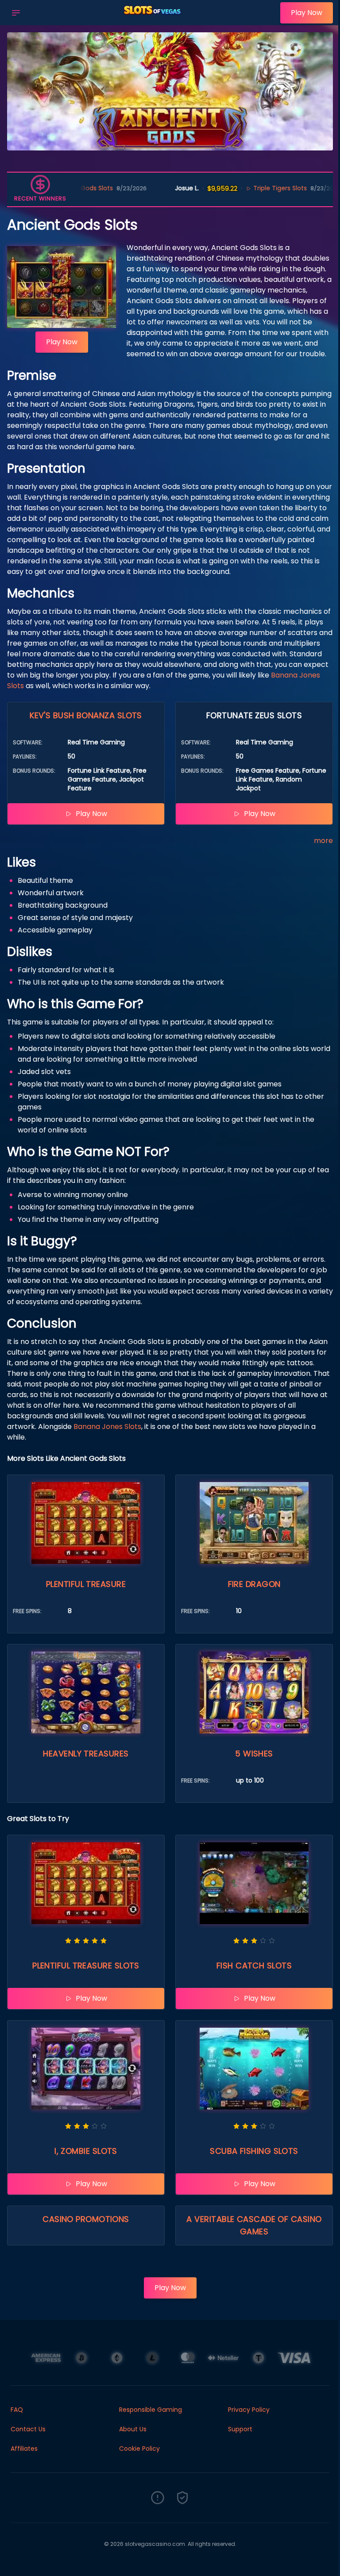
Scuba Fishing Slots (254, 2151)
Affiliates (24, 2449)
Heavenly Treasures (86, 1754)
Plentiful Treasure (86, 1584)
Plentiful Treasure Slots (86, 1966)
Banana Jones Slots (107, 1427)
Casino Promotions (86, 2219)
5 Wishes (254, 1754)
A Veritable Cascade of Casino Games (254, 2225)
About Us (133, 2429)
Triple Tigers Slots (225, 188)
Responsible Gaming (151, 2410)
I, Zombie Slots (86, 2151)
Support (240, 2429)
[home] (153, 19)
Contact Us (28, 2429)
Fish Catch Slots (254, 1966)
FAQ (17, 2410)
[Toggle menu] (16, 13)
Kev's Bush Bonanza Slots (86, 715)
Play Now (307, 13)
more (323, 841)
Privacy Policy (249, 2410)
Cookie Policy (139, 2449)
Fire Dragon (254, 1584)
